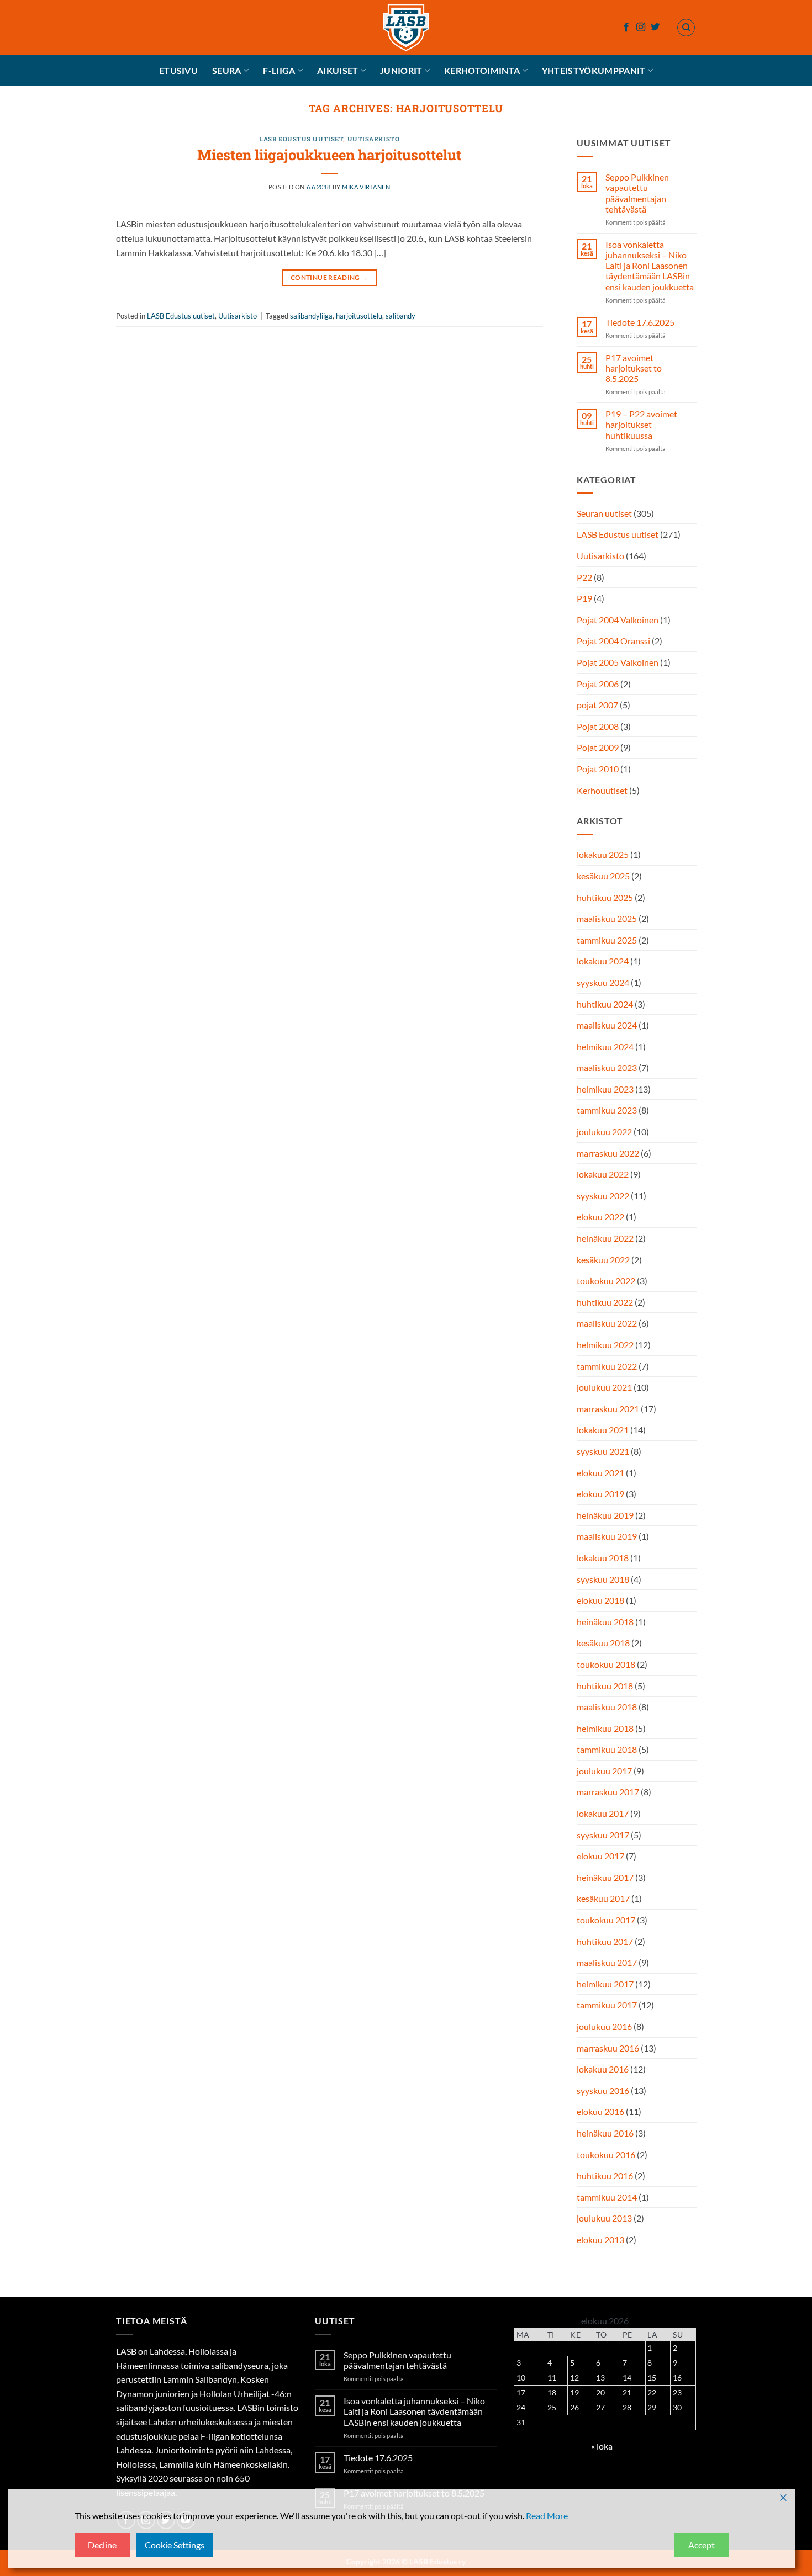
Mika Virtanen (366, 187)
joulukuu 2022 (604, 1131)
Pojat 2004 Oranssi (613, 641)
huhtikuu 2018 (605, 1686)
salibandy (400, 316)
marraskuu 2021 (608, 1409)
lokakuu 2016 (603, 2069)
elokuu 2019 (600, 1494)
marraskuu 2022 (608, 1153)
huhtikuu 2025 (605, 897)
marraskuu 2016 (608, 2048)
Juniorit (401, 70)
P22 (584, 577)
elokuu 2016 (600, 2112)
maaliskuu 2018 (607, 1707)
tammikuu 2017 (607, 2005)
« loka (602, 2446)
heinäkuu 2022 (605, 1238)
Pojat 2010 (598, 769)
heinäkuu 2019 (605, 1515)
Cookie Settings (175, 2545)
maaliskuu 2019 (607, 1537)
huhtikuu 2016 (605, 2175)
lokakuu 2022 (603, 1175)
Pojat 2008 (598, 726)
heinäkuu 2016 (605, 2133)
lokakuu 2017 (603, 1813)
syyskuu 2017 (603, 1835)
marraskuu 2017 (608, 1792)
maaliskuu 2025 (607, 918)
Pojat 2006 (598, 684)
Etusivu (178, 70)
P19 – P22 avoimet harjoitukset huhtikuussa (641, 425)
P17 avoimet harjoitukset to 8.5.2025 (633, 368)
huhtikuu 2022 (605, 1302)
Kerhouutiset (602, 790)
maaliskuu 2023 (607, 1068)
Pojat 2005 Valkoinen (618, 662)
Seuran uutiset (604, 513)
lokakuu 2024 (603, 961)
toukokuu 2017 (606, 1920)
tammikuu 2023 (607, 1111)
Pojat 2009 (598, 748)
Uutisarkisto (374, 139)
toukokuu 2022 (606, 1281)
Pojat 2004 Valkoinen (618, 620)
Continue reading (329, 277)
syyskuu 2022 (603, 1196)
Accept (702, 2545)
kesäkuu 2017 (603, 1899)
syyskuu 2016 (603, 2090)
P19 (584, 599)
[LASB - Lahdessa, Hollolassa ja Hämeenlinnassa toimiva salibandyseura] (406, 28)
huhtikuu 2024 (605, 1004)
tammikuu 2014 (607, 2197)
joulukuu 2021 (604, 1387)
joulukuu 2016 (604, 2026)
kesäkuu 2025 (603, 876)
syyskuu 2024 (603, 982)
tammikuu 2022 (607, 1366)
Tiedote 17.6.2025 (639, 322)
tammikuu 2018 (607, 1750)
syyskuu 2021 (603, 1451)
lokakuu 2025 (603, 855)
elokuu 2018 (600, 1600)
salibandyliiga (311, 316)
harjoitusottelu (359, 316)
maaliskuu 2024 (607, 1025)
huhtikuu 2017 (605, 1941)
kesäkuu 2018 (603, 1643)
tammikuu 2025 (607, 940)
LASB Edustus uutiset (301, 139)
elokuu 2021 (600, 1473)
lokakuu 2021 (603, 1430)
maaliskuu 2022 (607, 1324)
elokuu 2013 (600, 2240)
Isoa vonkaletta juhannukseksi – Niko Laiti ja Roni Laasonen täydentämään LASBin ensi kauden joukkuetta (649, 266)
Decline (102, 2545)
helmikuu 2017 (605, 1984)
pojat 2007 (597, 705)
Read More (547, 2516)
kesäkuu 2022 (603, 1260)
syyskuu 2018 (603, 1579)
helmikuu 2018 (605, 1728)
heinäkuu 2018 (605, 1622)
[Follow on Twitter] (655, 28)
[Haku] (686, 28)
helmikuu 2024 (605, 1046)
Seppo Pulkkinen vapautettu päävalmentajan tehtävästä (637, 193)
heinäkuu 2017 (605, 1877)
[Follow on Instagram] (641, 28)
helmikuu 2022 (605, 1345)
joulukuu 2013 (604, 2219)
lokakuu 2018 (603, 1558)
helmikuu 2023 (605, 1089)
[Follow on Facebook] (626, 28)
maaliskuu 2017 (607, 1962)
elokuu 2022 (600, 1217)
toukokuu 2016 (606, 2154)
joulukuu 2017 (604, 1771)
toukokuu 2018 (606, 1664)
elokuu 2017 (600, 1856)
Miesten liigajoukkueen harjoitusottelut (329, 155)
